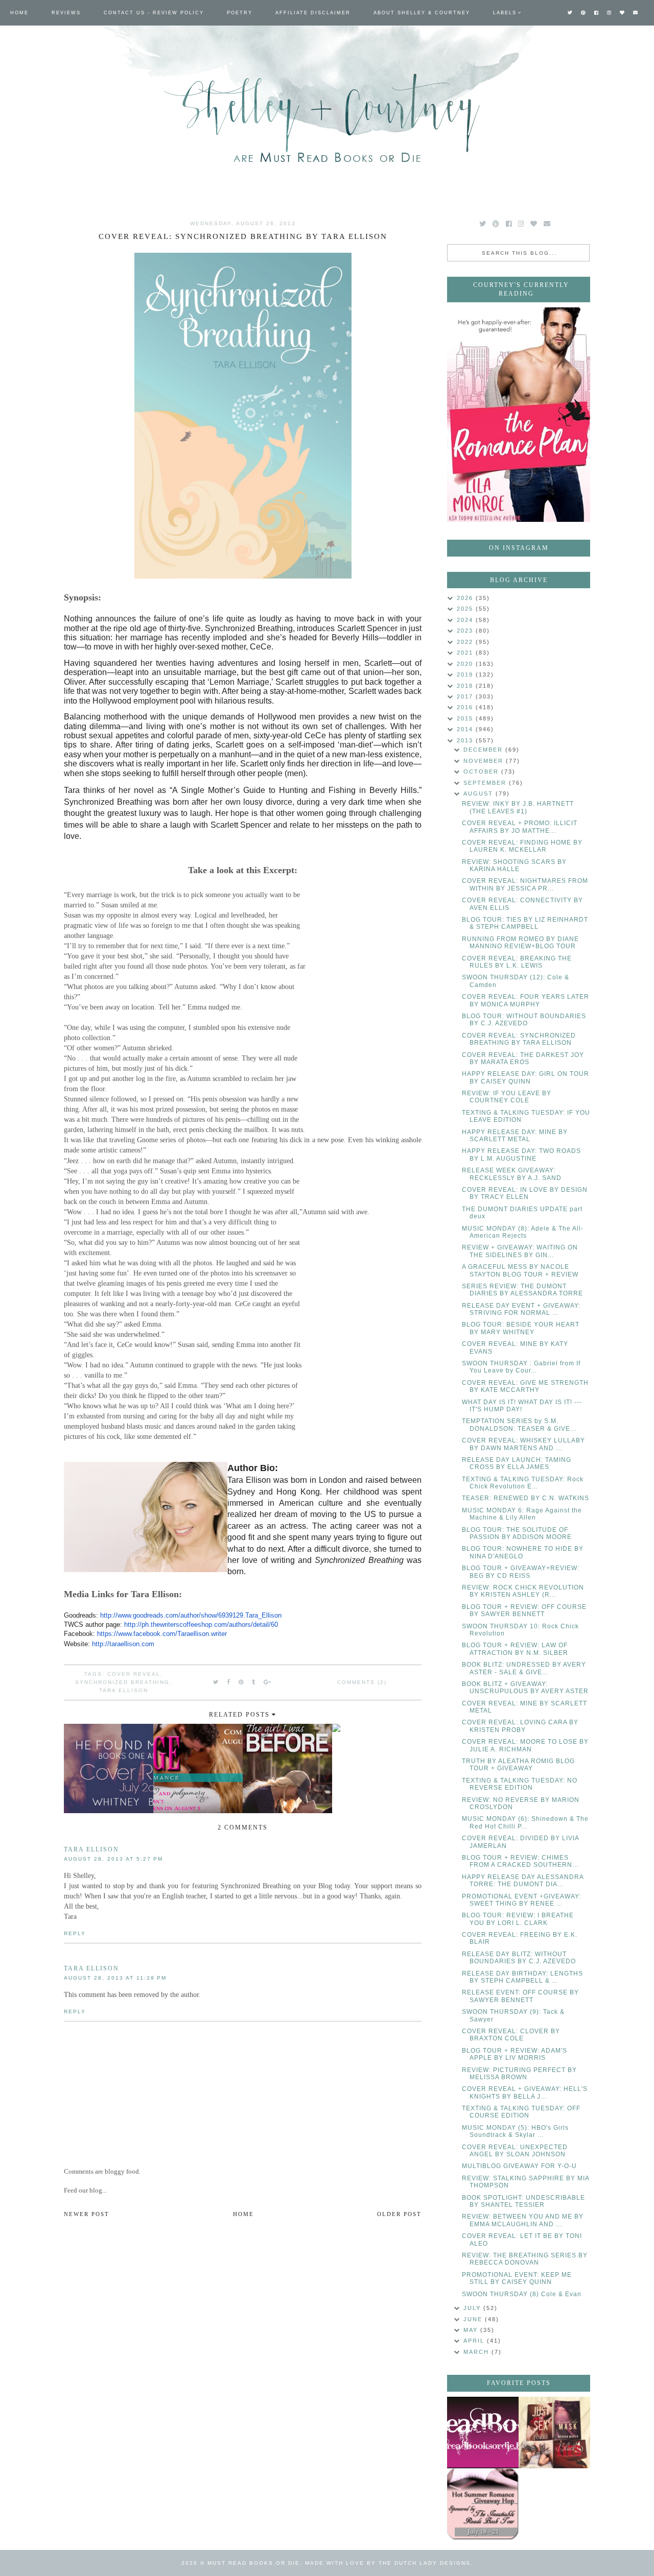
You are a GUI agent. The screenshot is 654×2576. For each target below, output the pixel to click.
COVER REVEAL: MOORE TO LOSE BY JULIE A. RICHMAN (525, 1745)
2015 (466, 718)
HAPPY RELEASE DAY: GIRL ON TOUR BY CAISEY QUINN (525, 1077)
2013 (466, 740)
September (486, 783)
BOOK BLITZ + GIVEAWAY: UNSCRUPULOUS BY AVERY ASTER (525, 1688)
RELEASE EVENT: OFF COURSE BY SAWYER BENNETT (520, 1996)
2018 (466, 686)
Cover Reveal (134, 1674)
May (472, 2330)
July (473, 2308)
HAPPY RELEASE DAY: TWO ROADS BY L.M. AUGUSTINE (521, 1154)
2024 (466, 620)
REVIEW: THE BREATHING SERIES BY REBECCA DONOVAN (525, 2259)
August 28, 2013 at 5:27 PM (113, 1859)
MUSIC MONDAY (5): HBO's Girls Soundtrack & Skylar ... (515, 2131)
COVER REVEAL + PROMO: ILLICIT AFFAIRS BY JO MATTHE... (520, 827)
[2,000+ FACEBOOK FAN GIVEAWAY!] (483, 2433)
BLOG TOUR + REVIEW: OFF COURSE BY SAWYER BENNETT (524, 1610)
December (484, 750)
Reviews (66, 13)
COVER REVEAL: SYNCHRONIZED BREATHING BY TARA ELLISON (519, 1039)
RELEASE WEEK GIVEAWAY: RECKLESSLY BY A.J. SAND (512, 1174)
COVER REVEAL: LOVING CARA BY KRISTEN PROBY (520, 1726)
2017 (466, 696)
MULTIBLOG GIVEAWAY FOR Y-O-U (519, 2166)
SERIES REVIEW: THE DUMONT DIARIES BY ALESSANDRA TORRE (522, 1290)
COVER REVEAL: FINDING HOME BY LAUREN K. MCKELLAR (522, 846)
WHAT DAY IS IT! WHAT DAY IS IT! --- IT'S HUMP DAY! (522, 1406)
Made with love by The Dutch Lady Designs (388, 2563)
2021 (466, 653)
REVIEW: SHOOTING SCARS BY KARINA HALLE (514, 865)
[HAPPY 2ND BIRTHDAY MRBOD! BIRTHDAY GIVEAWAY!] (554, 2433)
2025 (466, 609)
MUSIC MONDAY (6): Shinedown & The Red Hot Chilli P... (525, 1822)
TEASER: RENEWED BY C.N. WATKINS (525, 1498)
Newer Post (87, 2214)
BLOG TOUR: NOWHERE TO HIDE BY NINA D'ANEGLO (523, 1552)
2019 (466, 675)
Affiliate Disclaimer (313, 13)
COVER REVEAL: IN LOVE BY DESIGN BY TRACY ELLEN (525, 1193)
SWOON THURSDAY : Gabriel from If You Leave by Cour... (521, 1367)
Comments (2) (362, 1682)
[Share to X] (216, 1682)
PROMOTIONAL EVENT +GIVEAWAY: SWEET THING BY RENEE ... (521, 1900)
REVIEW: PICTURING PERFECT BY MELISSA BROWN (519, 2074)
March (477, 2352)
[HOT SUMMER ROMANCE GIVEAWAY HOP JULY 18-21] (483, 2504)
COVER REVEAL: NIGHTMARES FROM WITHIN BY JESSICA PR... (525, 884)
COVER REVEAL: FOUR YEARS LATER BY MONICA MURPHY (525, 1000)
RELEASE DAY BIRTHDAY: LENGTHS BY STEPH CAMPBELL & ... (522, 1977)
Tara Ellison (124, 1690)
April (475, 2341)
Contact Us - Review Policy (154, 13)
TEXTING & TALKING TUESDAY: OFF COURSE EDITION (521, 2112)
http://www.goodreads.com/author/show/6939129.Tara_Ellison (191, 1615)
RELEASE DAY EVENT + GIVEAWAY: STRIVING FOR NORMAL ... (521, 1309)
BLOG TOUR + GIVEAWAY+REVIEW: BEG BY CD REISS (521, 1572)
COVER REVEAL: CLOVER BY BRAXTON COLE (511, 2035)
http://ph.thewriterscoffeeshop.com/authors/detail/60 (201, 1624)
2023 (466, 631)
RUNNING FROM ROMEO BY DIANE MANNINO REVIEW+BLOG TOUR (520, 943)
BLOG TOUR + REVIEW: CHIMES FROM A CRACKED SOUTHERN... (520, 1861)
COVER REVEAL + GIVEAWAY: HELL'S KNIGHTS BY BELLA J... (525, 2092)
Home (19, 13)
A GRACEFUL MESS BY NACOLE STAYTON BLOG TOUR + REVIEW (520, 1270)
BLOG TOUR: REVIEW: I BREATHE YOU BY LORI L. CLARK (518, 1919)
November (485, 761)
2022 (466, 642)
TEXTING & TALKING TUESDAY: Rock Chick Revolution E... (523, 1483)
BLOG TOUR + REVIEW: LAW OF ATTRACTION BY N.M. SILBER (515, 1649)
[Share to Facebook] (229, 1682)
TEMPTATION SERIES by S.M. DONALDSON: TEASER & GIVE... (519, 1425)
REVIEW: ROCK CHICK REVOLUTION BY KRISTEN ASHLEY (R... (523, 1591)
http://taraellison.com (123, 1644)
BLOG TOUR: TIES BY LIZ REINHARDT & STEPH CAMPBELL (525, 923)
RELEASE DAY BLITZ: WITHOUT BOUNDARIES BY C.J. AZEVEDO (519, 1958)
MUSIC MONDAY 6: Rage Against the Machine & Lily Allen (522, 1514)
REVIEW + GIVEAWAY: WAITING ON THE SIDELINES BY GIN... (520, 1251)
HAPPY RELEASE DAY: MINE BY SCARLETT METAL (515, 1136)
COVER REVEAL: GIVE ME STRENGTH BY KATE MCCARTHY (525, 1386)
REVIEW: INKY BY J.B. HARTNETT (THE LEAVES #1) (518, 807)
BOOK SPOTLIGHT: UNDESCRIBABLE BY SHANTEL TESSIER (523, 2201)
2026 (466, 598)
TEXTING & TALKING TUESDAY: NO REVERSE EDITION (520, 1784)
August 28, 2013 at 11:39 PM (115, 1978)
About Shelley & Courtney (422, 13)
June (474, 2319)
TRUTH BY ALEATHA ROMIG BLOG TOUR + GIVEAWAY (518, 1765)
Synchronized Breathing (122, 1682)
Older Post (399, 2214)
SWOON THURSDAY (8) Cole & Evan (522, 2294)
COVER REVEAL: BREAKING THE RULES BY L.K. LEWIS (517, 962)
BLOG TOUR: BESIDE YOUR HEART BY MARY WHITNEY (521, 1328)
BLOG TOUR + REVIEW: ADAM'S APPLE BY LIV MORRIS (515, 2054)
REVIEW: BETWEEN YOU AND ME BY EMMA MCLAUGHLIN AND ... (523, 2220)
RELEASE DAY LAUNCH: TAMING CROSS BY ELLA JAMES (517, 1463)
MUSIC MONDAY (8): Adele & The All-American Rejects (523, 1232)
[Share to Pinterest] (241, 1682)
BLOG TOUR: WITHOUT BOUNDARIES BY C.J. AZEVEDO (524, 1020)
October (482, 772)
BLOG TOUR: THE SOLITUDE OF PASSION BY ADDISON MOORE (517, 1533)
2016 (466, 707)
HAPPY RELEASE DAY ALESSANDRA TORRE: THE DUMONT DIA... (523, 1881)
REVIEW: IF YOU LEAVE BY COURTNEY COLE (507, 1097)
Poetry (240, 13)
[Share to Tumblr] (254, 1682)
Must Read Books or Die (254, 2563)
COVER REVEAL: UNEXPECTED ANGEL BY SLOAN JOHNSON (515, 2151)
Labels (505, 13)
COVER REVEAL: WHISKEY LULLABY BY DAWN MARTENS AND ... (523, 1444)
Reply (75, 1933)
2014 (466, 729)
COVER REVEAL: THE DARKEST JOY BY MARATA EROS (523, 1058)
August (480, 793)
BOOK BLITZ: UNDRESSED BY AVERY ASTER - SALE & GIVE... (524, 1668)
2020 (466, 664)
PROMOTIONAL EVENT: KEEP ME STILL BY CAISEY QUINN (517, 2278)
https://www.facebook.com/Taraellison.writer (162, 1634)
